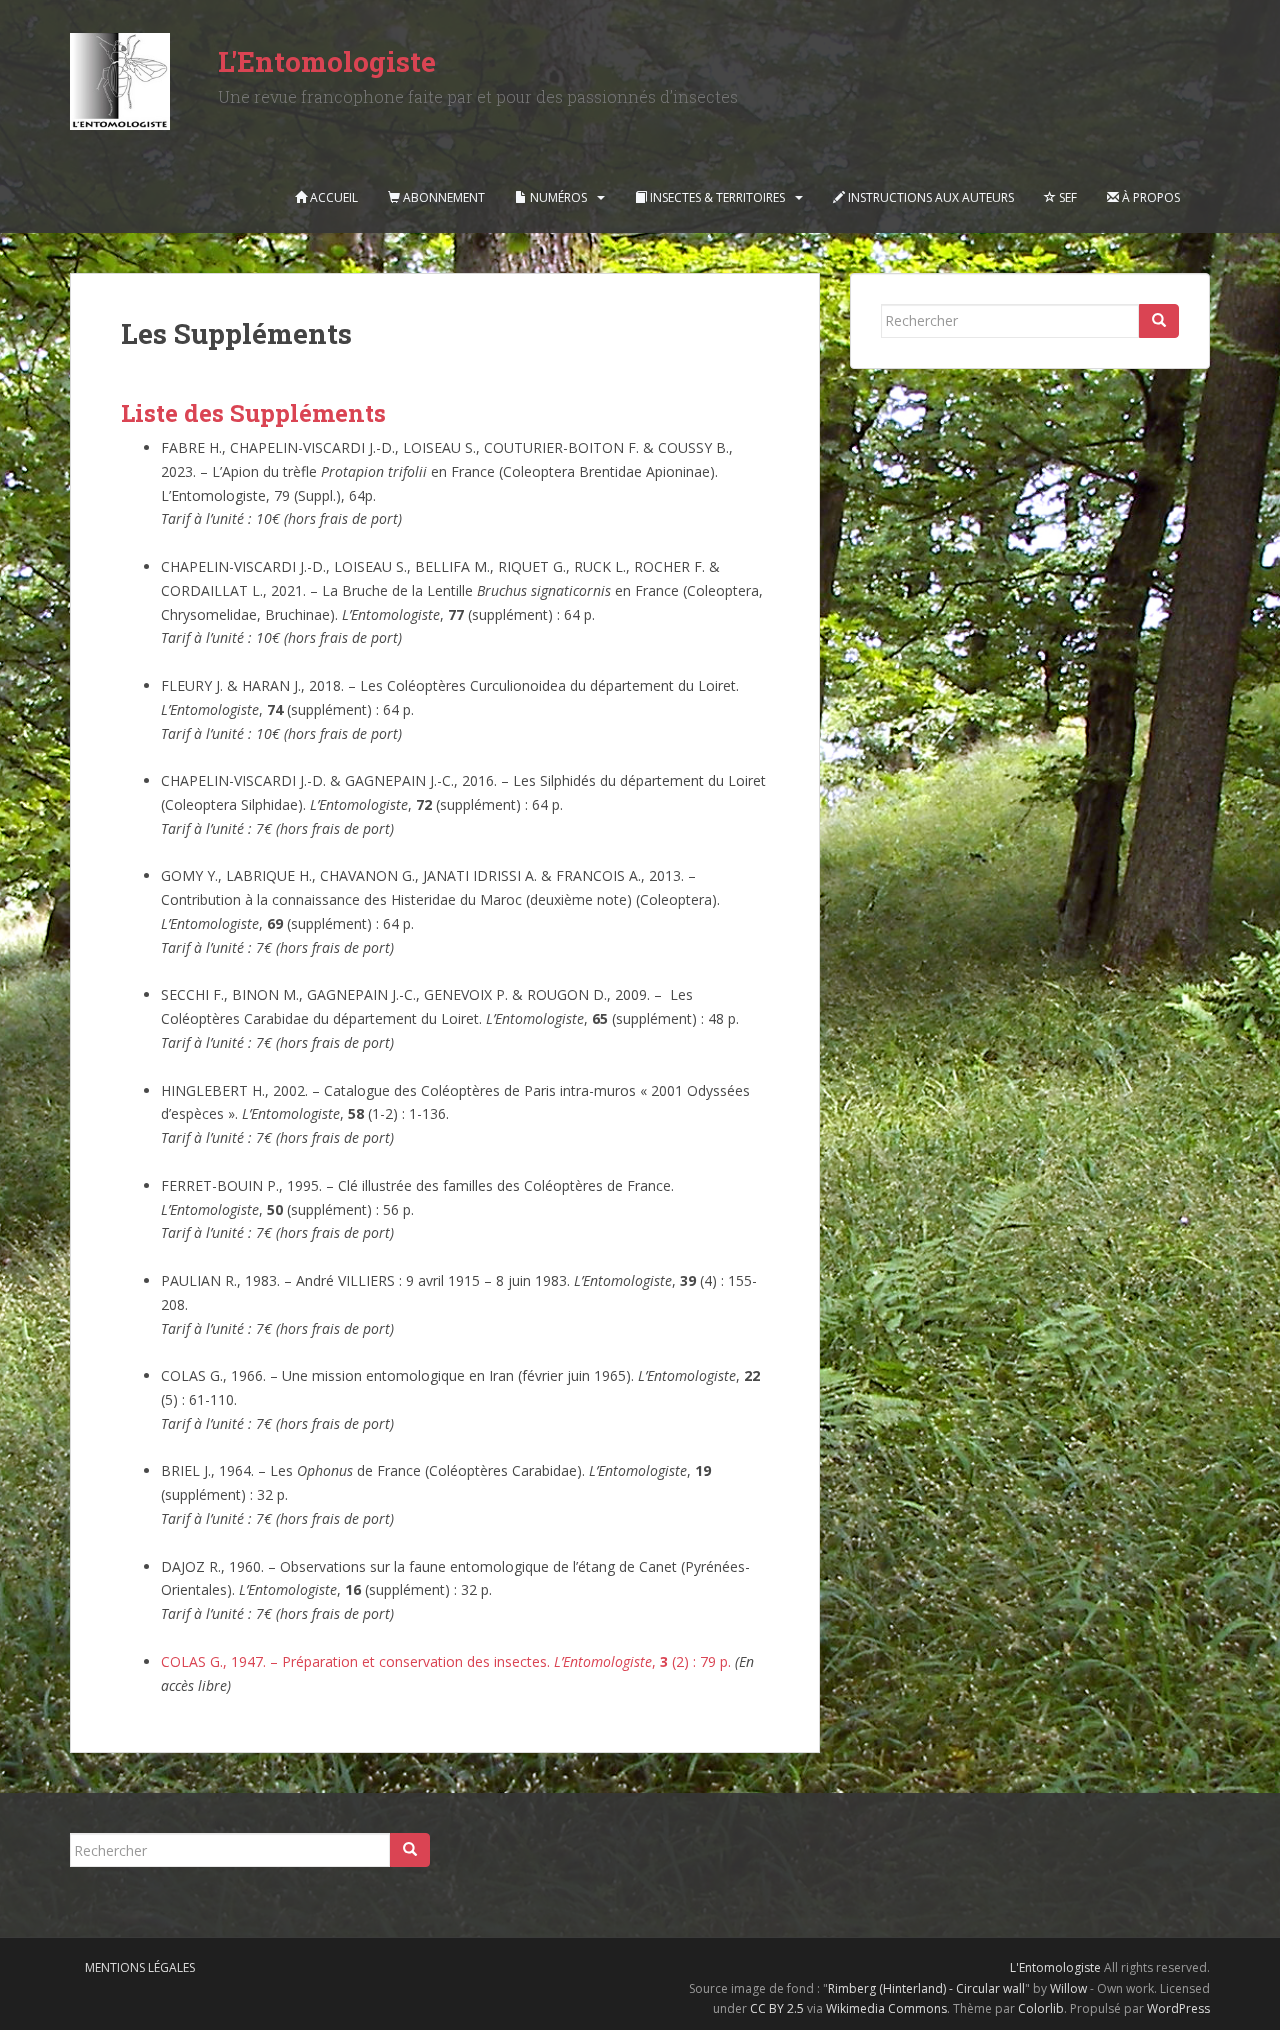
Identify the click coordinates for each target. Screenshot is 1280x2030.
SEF (1066, 197)
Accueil (332, 197)
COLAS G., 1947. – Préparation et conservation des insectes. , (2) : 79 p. (446, 1661)
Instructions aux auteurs (929, 197)
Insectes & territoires (716, 197)
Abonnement (442, 197)
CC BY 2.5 (777, 2008)
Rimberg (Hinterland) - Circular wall (926, 1988)
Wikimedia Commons (886, 2008)
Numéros (557, 197)
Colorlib (1041, 2008)
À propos (1149, 197)
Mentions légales (140, 1967)
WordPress (1178, 2008)
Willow (1068, 1988)
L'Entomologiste (327, 61)
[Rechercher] (1159, 321)
